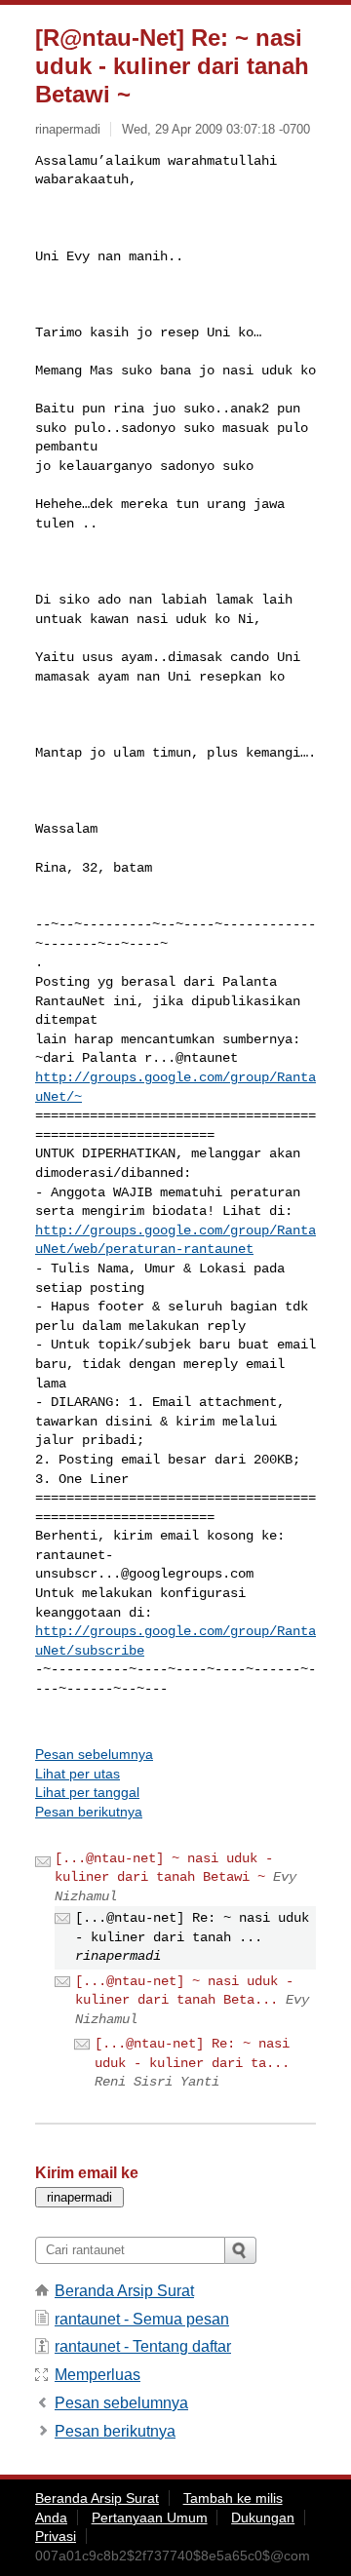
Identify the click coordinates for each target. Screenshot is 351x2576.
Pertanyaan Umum (150, 2517)
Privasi (56, 2536)
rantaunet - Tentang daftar (143, 2346)
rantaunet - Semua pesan (142, 2319)
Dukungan (263, 2517)
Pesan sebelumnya (94, 1754)
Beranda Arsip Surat (124, 2291)
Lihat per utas (78, 1774)
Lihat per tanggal (87, 1792)
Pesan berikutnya (89, 1812)
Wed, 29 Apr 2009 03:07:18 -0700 (216, 129)
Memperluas (97, 2375)
